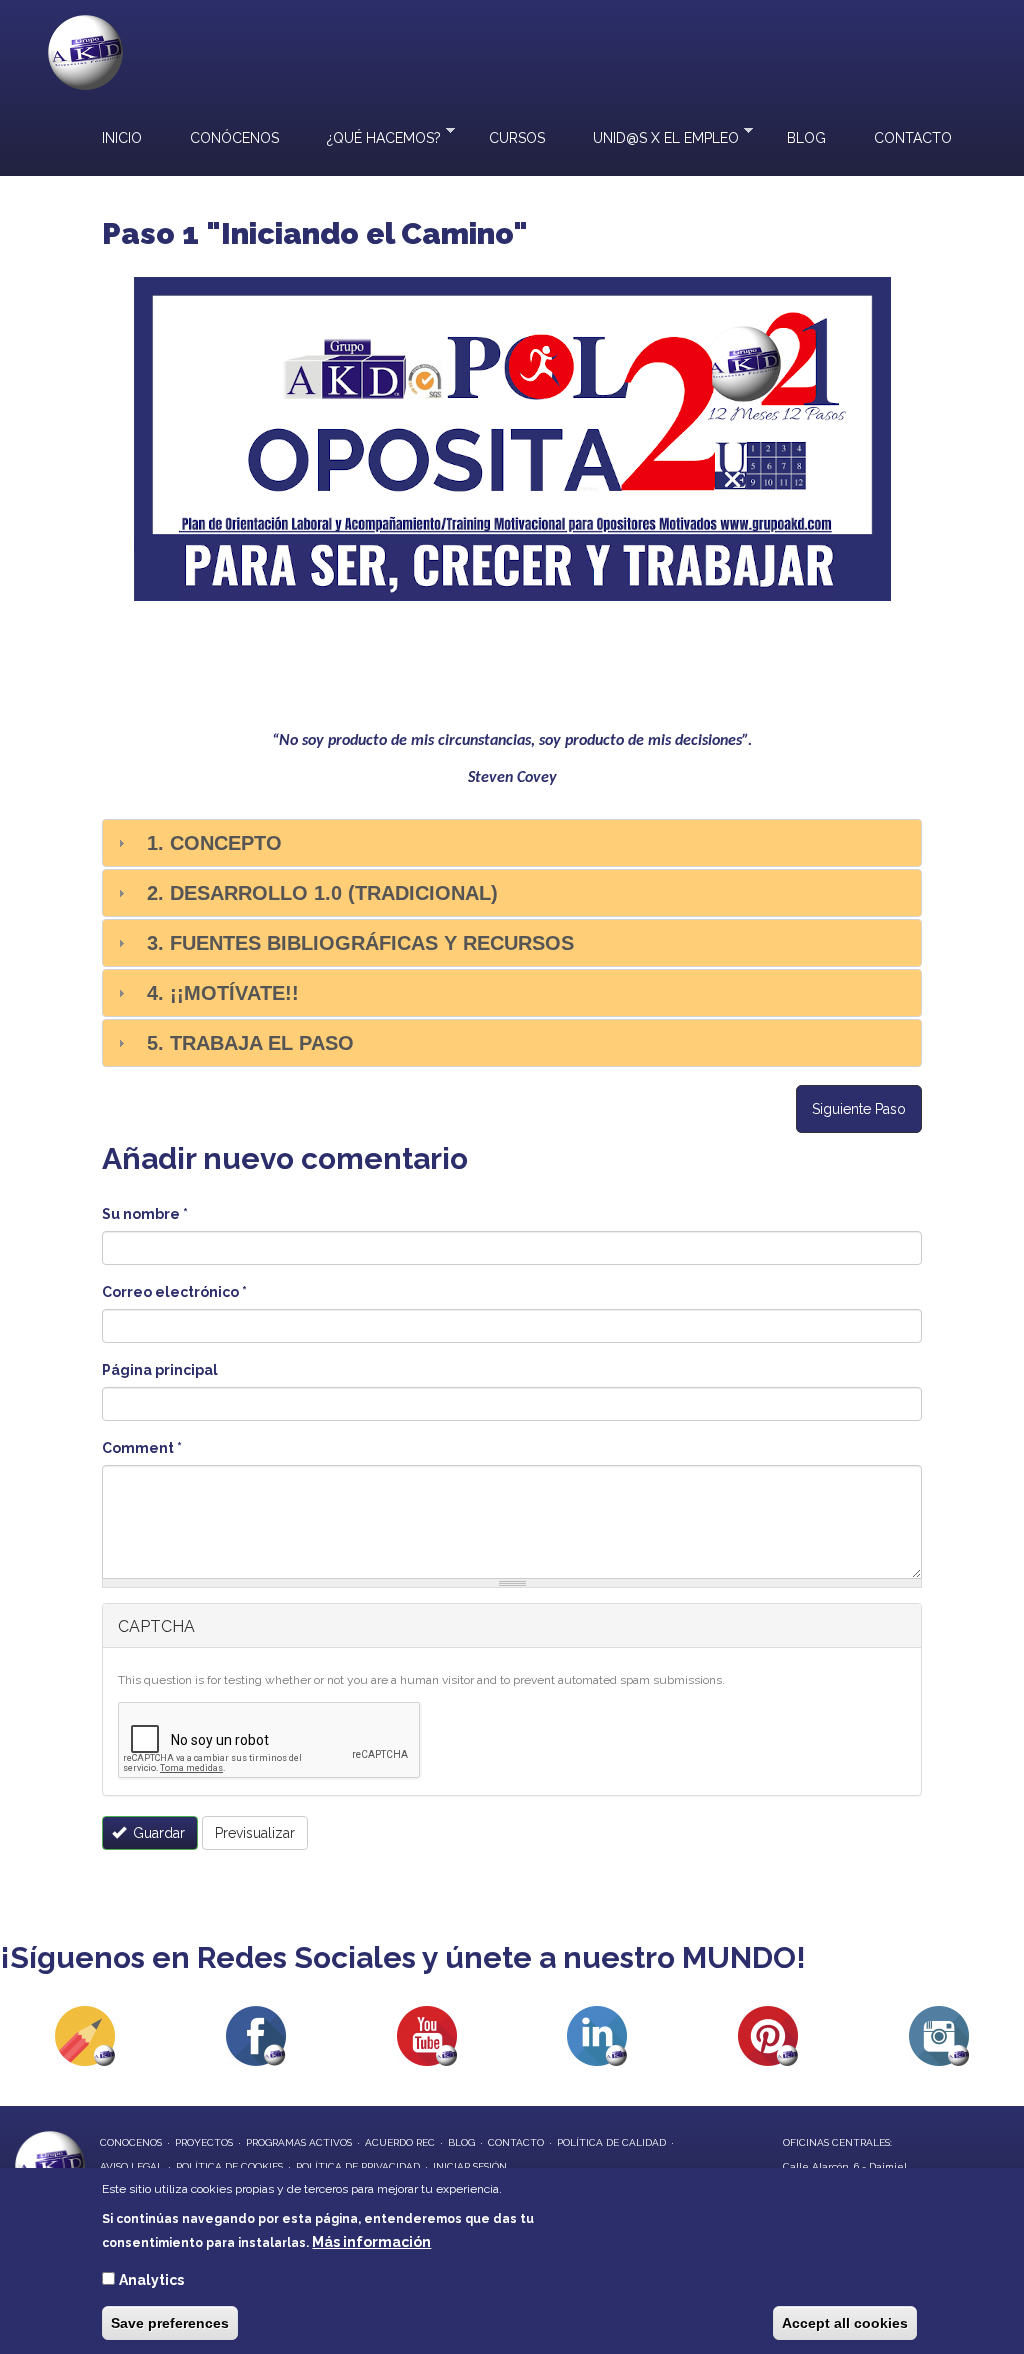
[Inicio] (85, 52)
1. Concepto (214, 843)
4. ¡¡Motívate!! (223, 993)
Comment (142, 1448)
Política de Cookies (229, 2166)
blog (461, 2142)
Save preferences (170, 2323)
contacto (516, 2142)
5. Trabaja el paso (250, 1043)
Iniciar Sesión (470, 2166)
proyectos (204, 2142)
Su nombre (145, 1214)
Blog (806, 138)
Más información (371, 2242)
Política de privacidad (358, 2166)
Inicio (122, 138)
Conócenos (234, 138)
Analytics (151, 2280)
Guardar (157, 1833)
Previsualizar (255, 1833)
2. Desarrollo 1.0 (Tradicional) (322, 893)
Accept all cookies (845, 2323)
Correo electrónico (174, 1292)
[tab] (511, 843)
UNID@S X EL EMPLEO (654, 136)
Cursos (517, 138)
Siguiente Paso (859, 1109)
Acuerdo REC (400, 2142)
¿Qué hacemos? (372, 136)
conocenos (131, 2142)
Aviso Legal (131, 2166)
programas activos (299, 2142)
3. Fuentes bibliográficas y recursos (360, 943)
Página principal (160, 1370)
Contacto (913, 138)
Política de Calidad (611, 2142)
